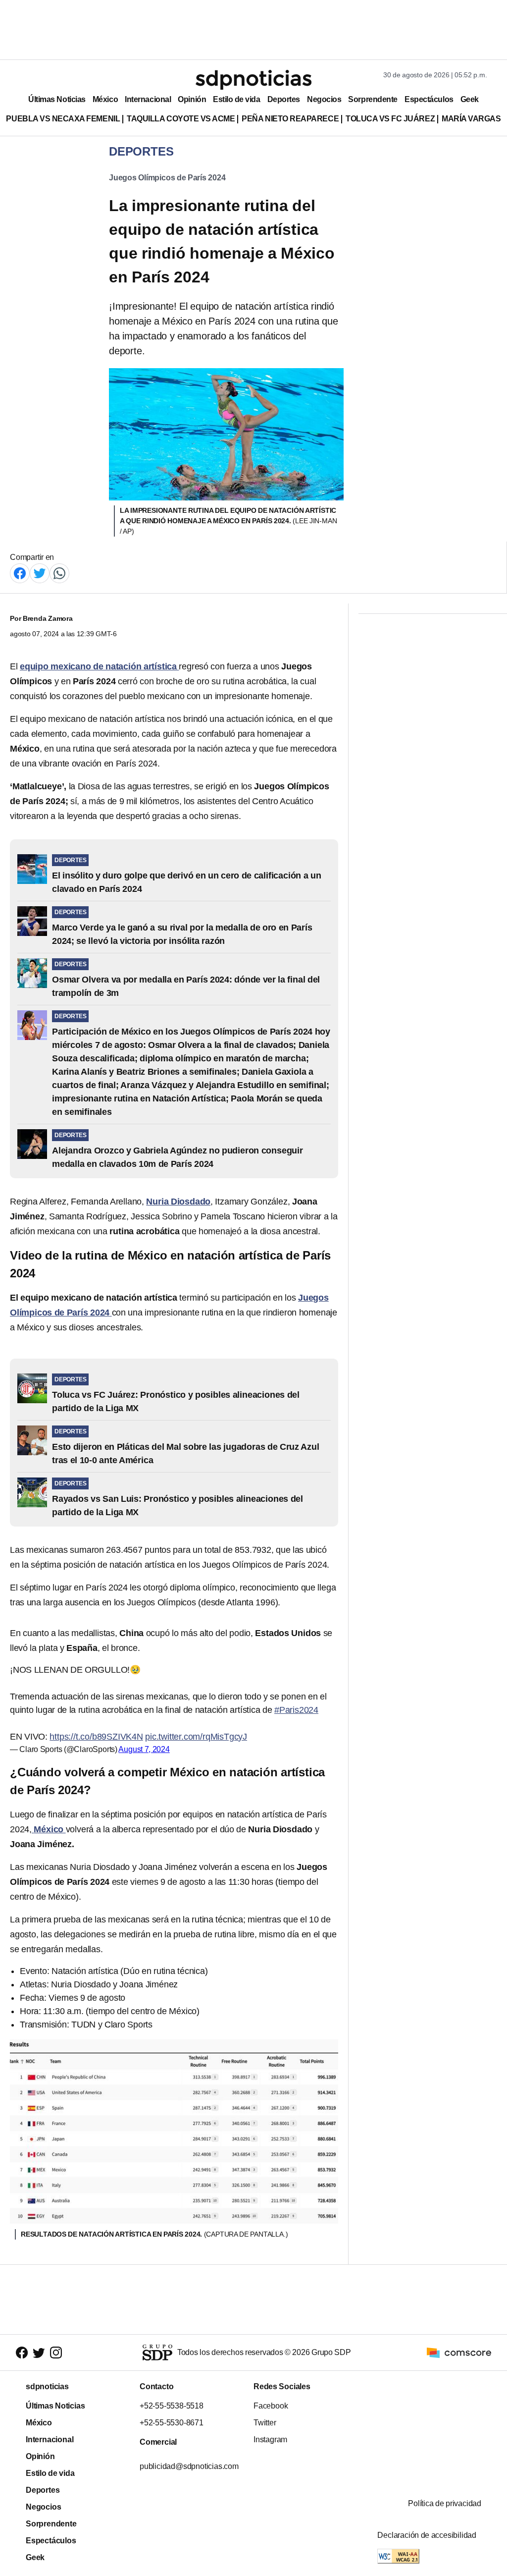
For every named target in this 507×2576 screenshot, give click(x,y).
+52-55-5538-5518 (172, 2406)
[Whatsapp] (59, 573)
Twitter (265, 2423)
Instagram (270, 2439)
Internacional (148, 99)
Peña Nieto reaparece (290, 119)
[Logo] (253, 80)
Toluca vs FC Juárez (390, 119)
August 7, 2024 (144, 1749)
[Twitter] (40, 573)
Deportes (284, 99)
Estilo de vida (236, 99)
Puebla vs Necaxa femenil (63, 119)
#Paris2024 (296, 1710)
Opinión (192, 99)
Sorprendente (373, 99)
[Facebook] (20, 573)
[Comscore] (459, 2352)
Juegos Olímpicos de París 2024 (167, 178)
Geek (470, 99)
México (105, 99)
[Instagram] (56, 2353)
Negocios (324, 99)
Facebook (271, 2406)
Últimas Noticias (57, 99)
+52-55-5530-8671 (172, 2423)
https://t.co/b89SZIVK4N (96, 1737)
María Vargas (471, 119)
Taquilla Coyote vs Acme (181, 119)
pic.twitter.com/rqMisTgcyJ (196, 1737)
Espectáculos (429, 99)
